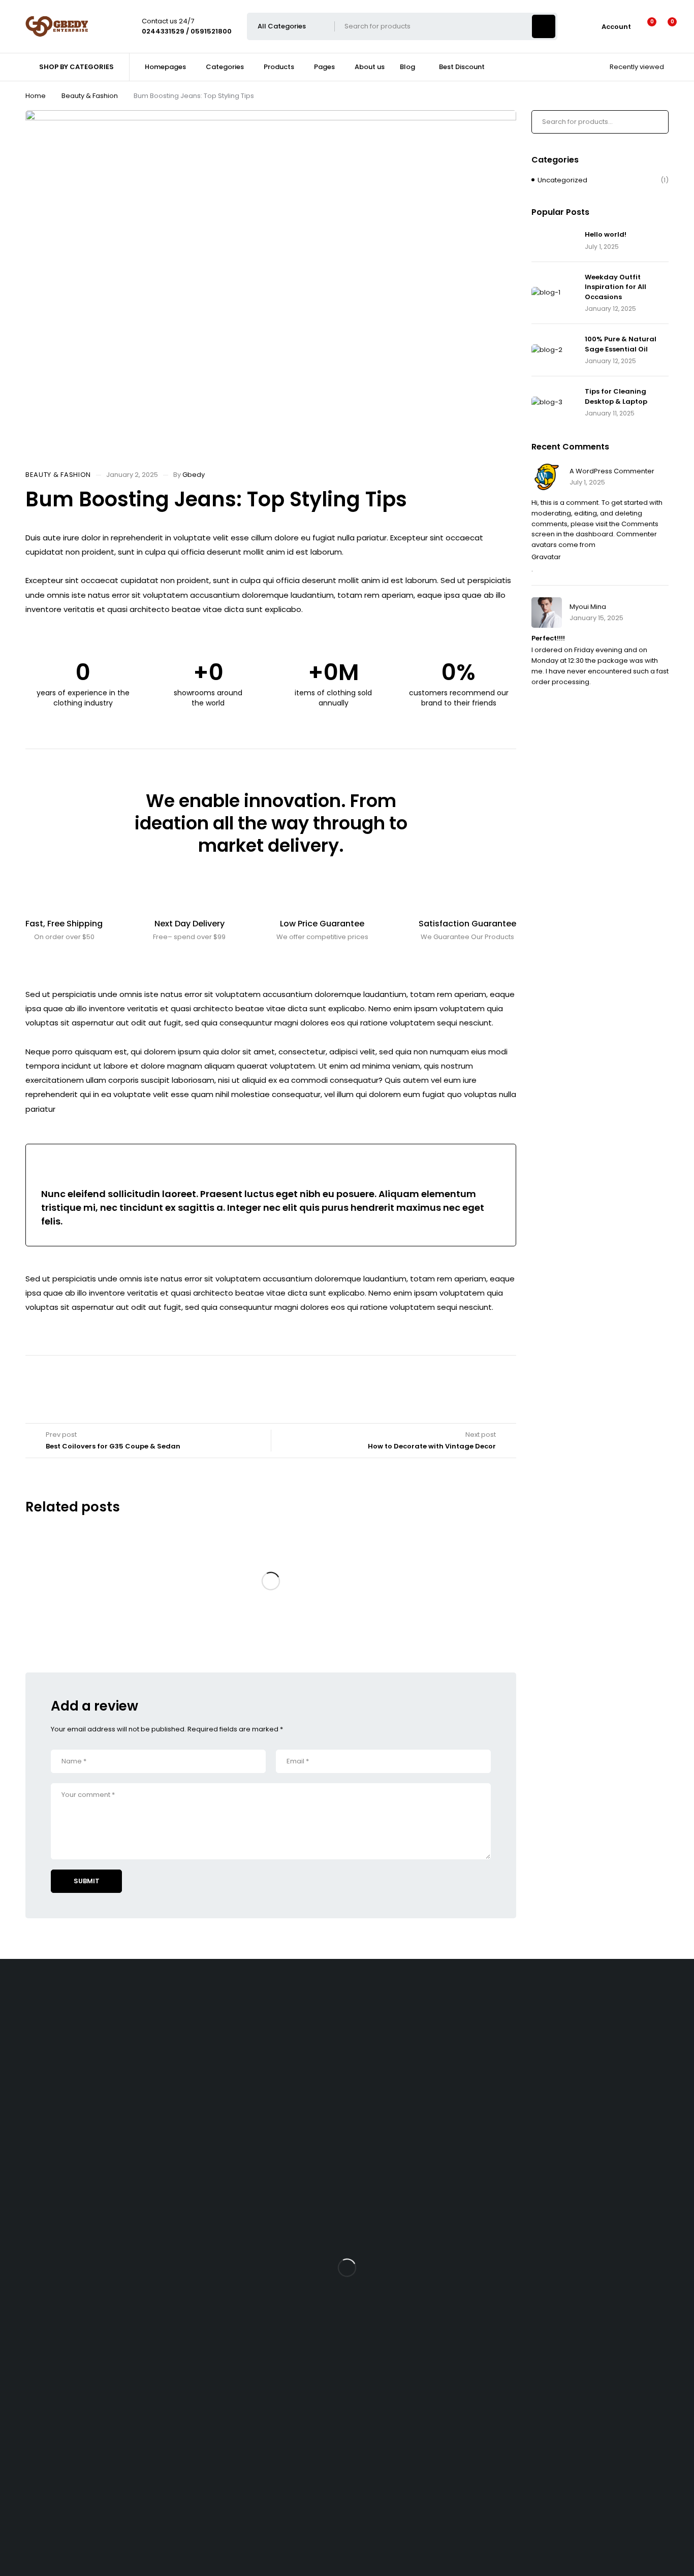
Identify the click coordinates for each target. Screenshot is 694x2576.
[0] (664, 26)
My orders (26, 2288)
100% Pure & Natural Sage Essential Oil (621, 344)
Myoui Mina (588, 607)
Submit (87, 1881)
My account (29, 2272)
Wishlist (22, 2042)
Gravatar (546, 557)
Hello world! (606, 234)
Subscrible (36, 2403)
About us (24, 2181)
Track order (29, 2091)
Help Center (20, 2482)
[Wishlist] (645, 26)
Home (36, 96)
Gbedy (194, 475)
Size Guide (27, 2107)
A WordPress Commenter (612, 471)
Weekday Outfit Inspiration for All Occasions (616, 287)
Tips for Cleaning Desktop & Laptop (616, 396)
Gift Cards (26, 2214)
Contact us (18, 2446)
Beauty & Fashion (90, 96)
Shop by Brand (34, 2058)
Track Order (29, 2149)
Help (17, 2197)
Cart (17, 2255)
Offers (20, 2074)
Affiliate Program (37, 2320)
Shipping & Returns (41, 2165)
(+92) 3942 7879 (27, 2011)
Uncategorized (562, 180)
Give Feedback (25, 2518)
